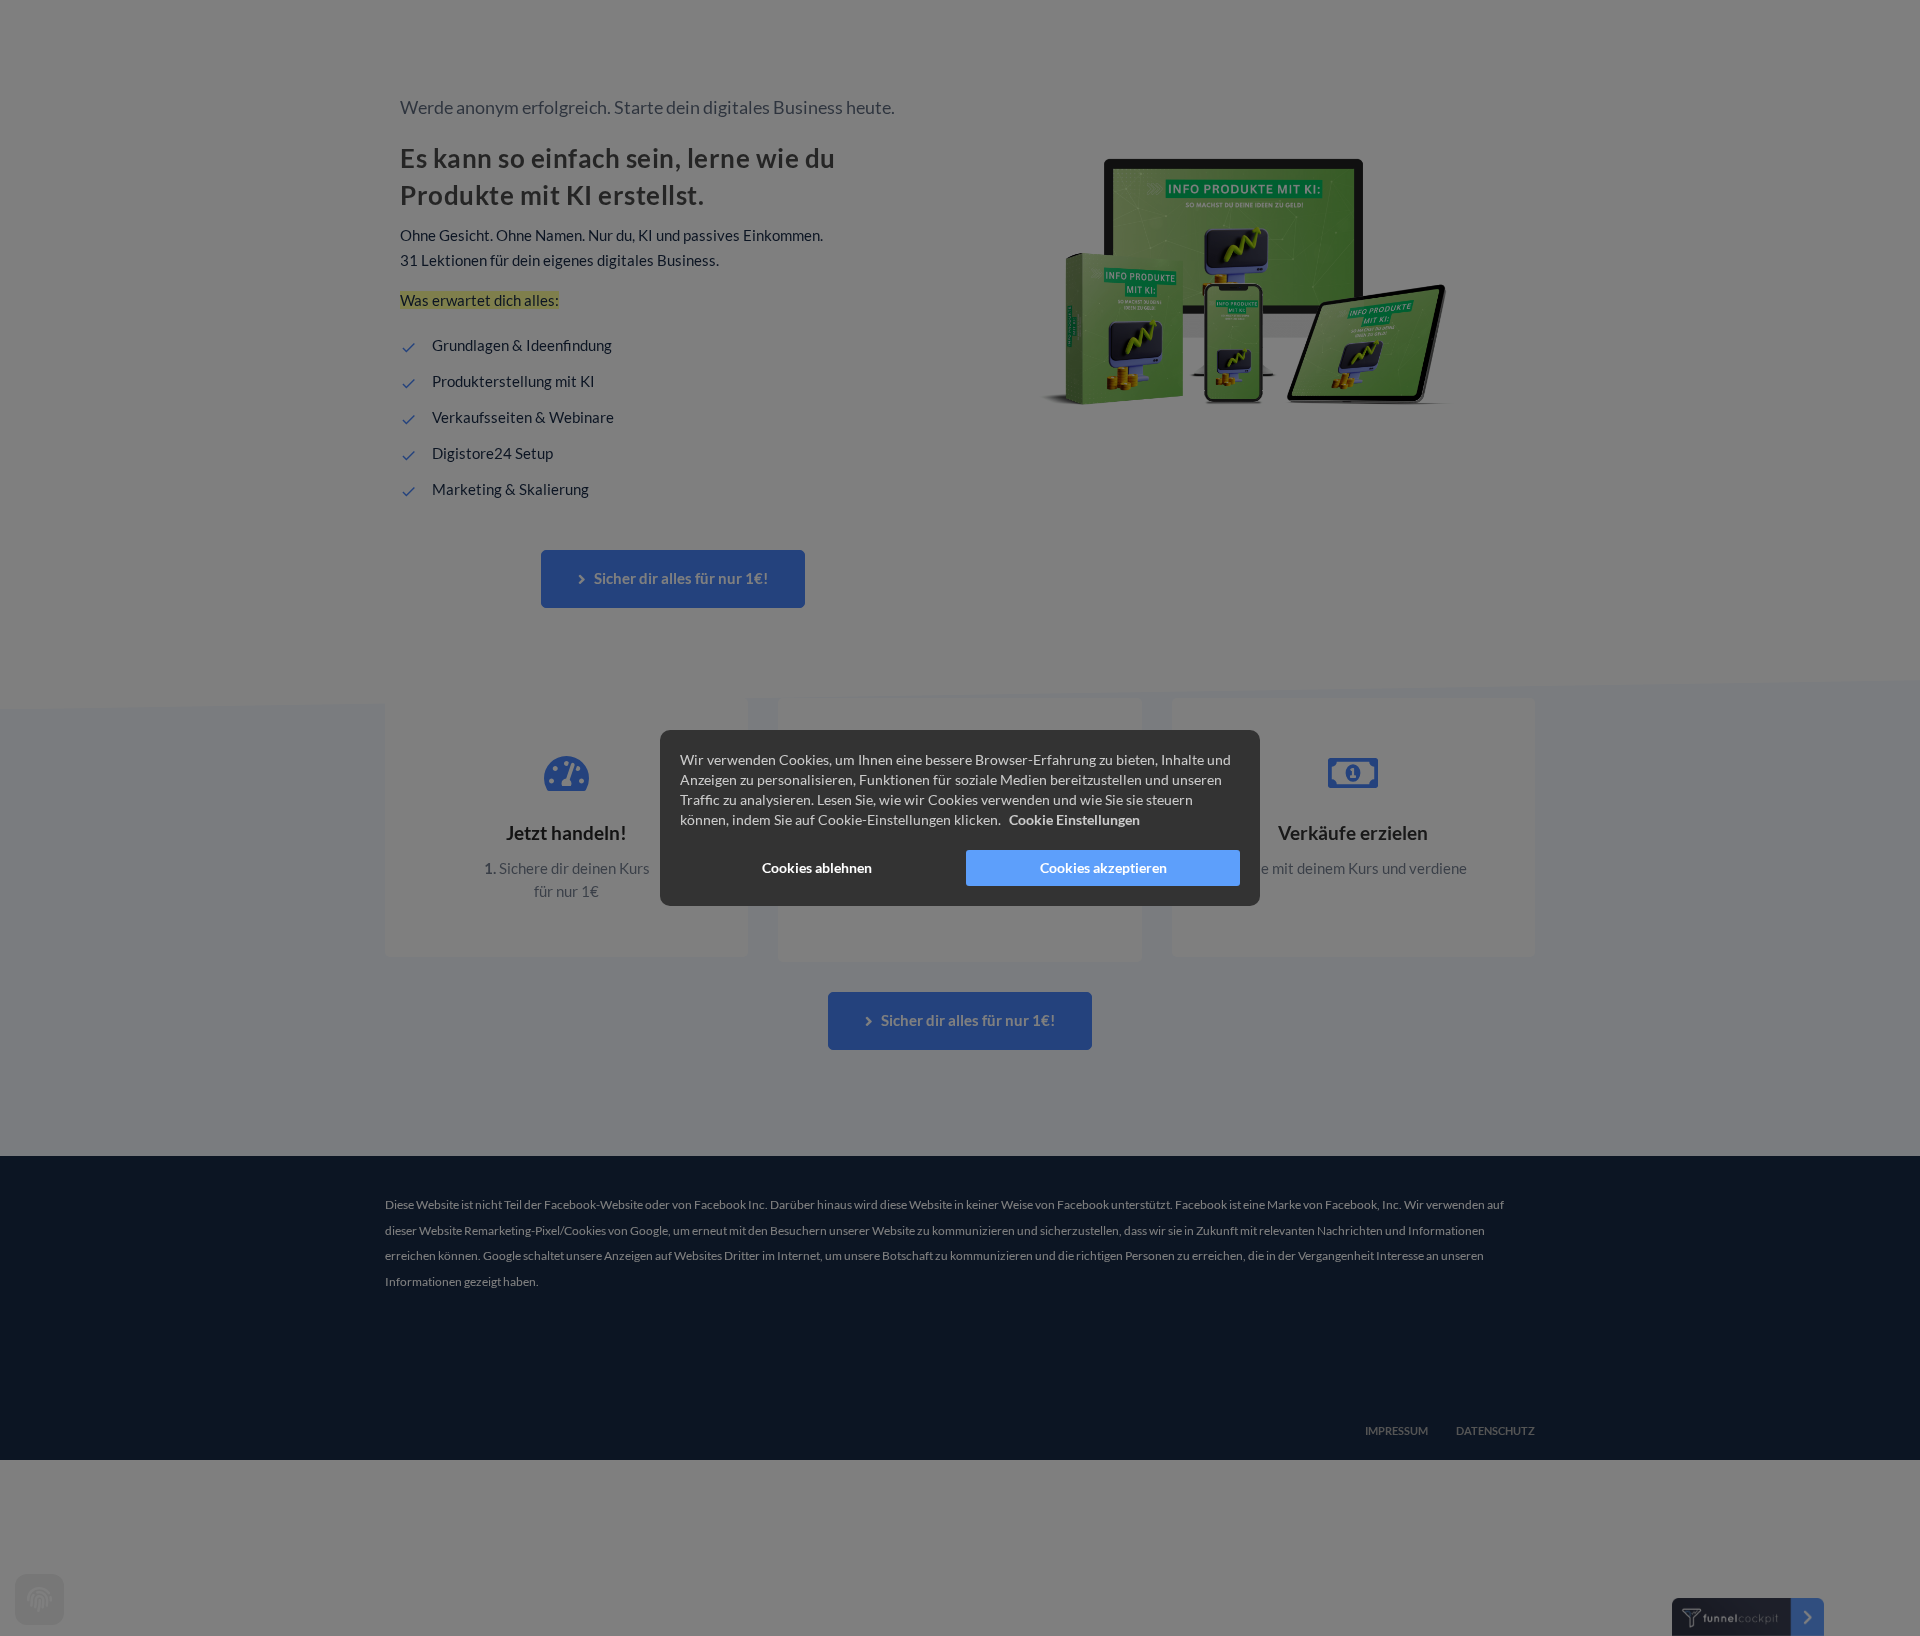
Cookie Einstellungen (1074, 819)
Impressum (1397, 1430)
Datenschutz (1495, 1430)
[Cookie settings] (39, 1599)
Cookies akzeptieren (1103, 867)
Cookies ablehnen (817, 867)
